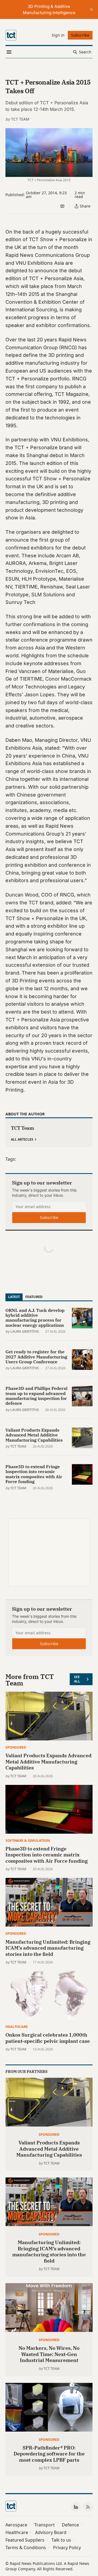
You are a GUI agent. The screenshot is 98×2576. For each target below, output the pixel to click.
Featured (34, 1297)
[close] (91, 9)
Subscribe (49, 1217)
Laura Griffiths (25, 1331)
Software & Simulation (28, 1840)
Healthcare (17, 2027)
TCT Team (20, 119)
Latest (14, 1297)
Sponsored (16, 1747)
